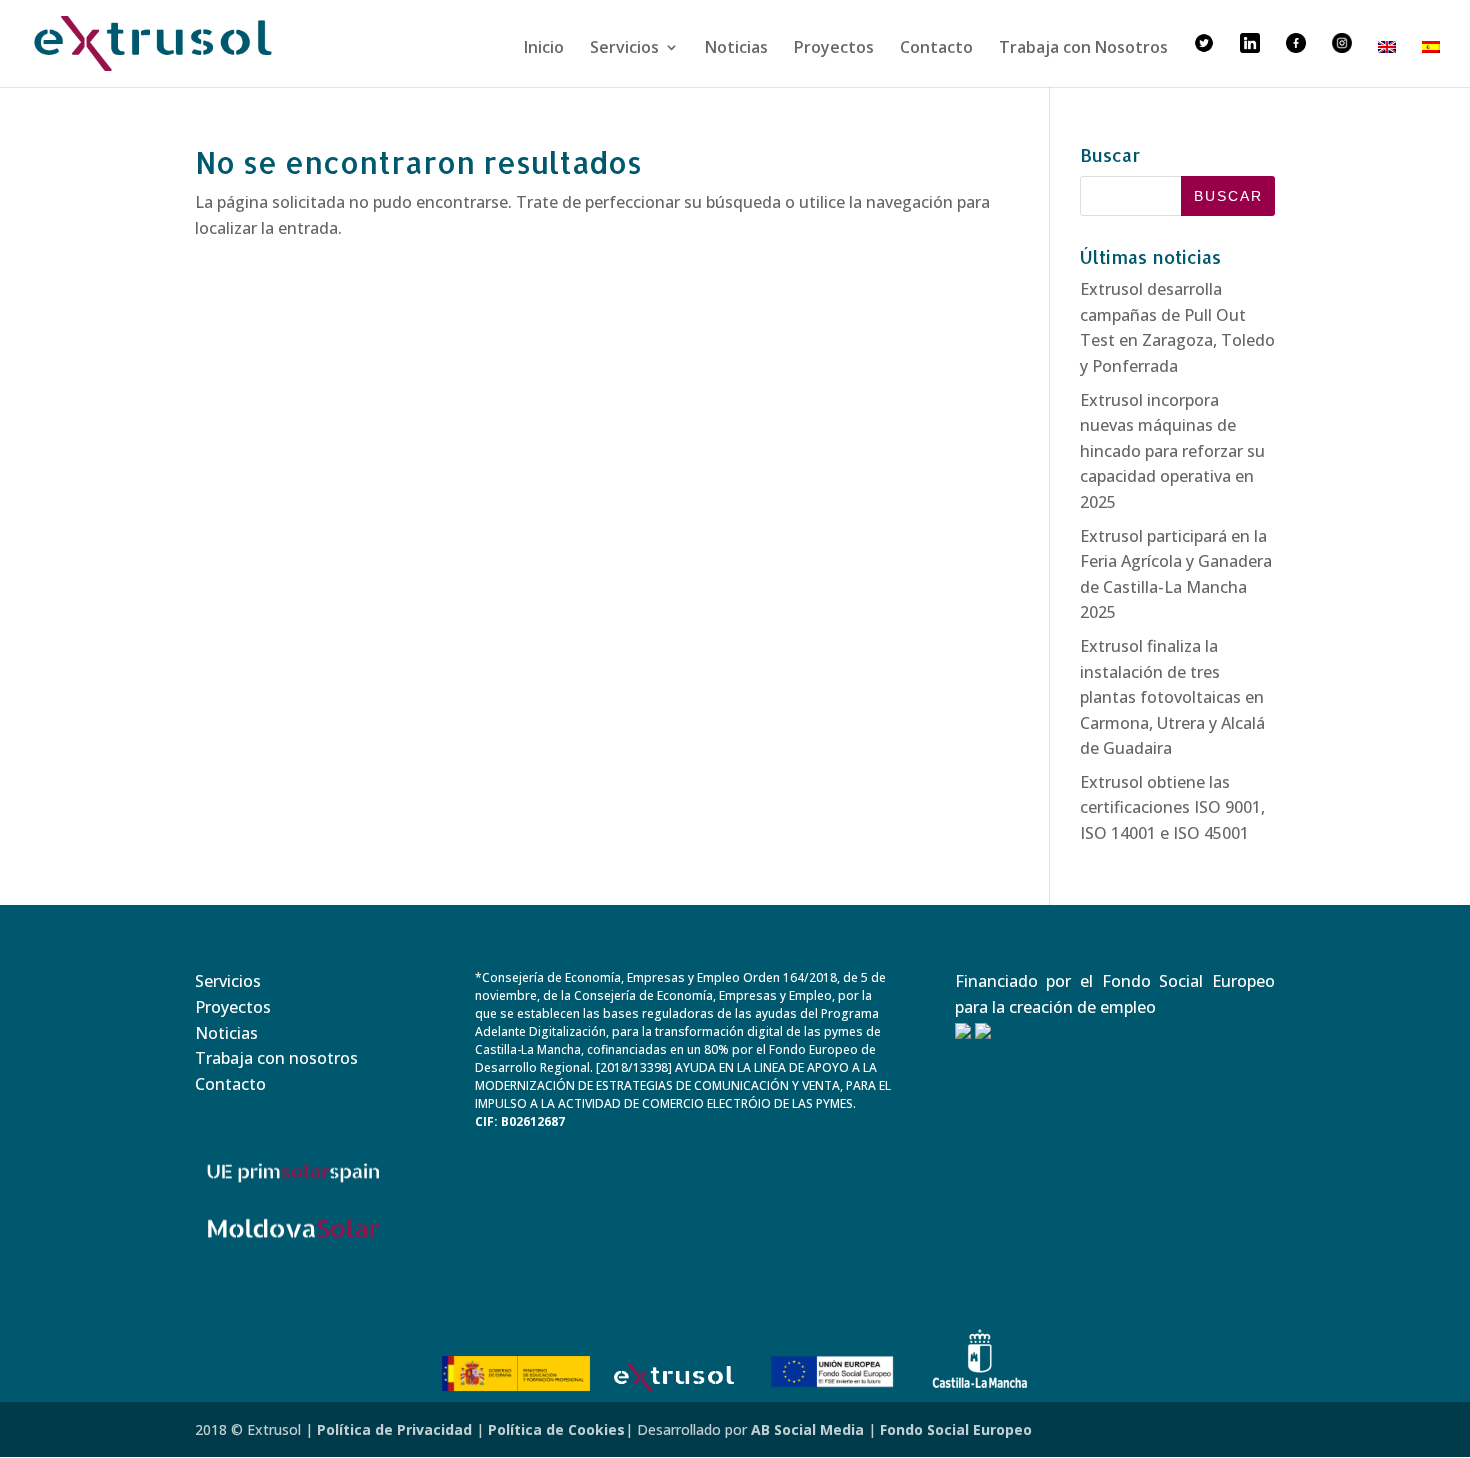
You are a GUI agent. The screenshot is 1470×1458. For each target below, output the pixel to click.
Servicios (624, 49)
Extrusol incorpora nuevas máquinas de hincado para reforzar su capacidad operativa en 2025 (1172, 451)
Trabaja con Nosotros (1083, 49)
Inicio (544, 49)
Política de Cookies (556, 1429)
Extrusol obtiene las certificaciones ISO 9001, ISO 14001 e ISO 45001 (1172, 807)
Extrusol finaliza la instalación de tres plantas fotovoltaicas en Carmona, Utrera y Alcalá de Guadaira (1172, 697)
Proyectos (834, 49)
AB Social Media (807, 1429)
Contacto (936, 49)
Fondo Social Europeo (956, 1429)
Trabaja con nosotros (276, 1058)
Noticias (736, 49)
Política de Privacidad (394, 1429)
